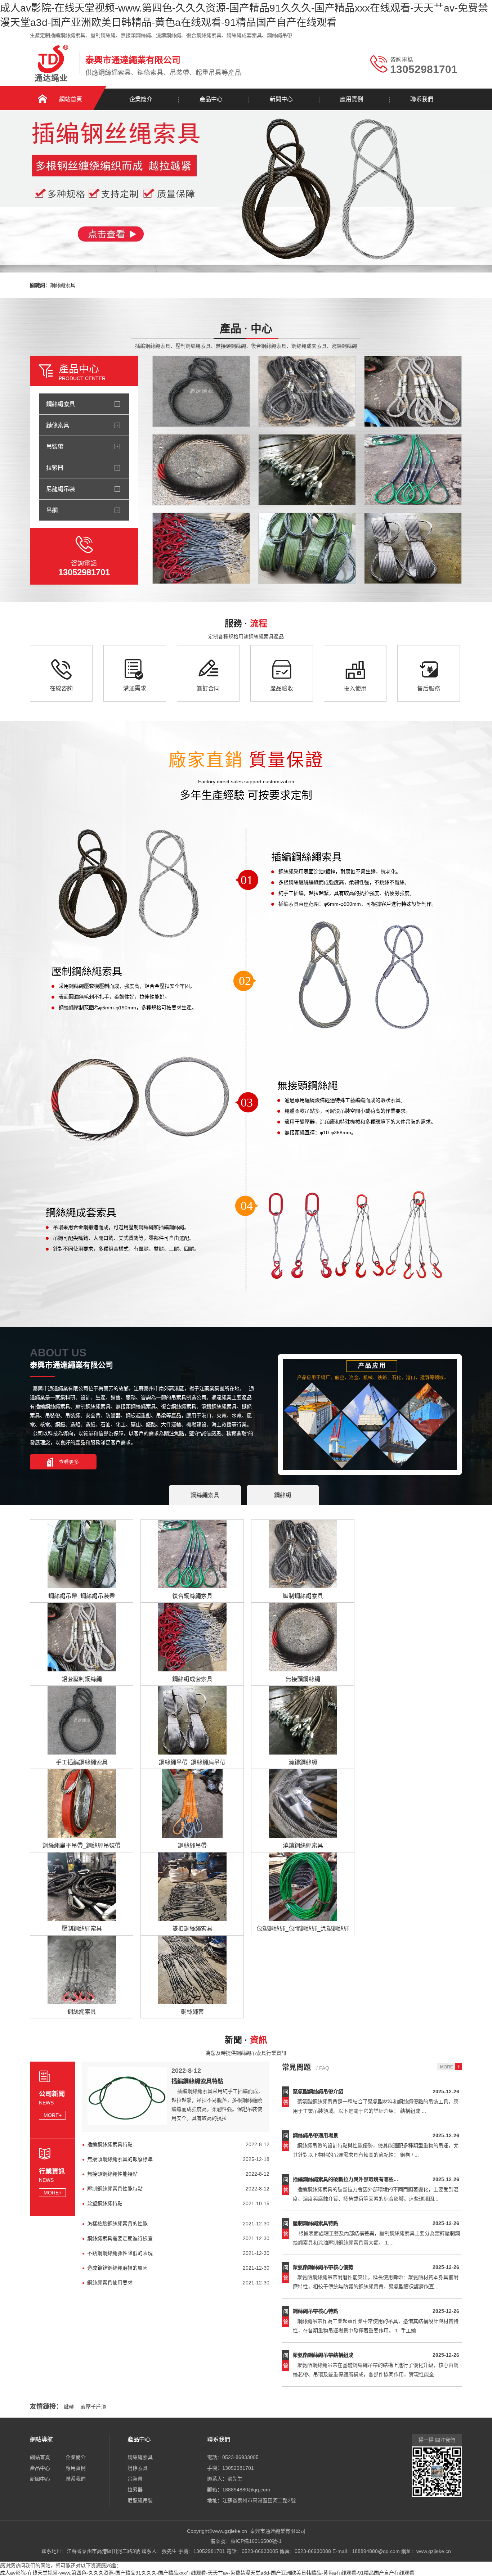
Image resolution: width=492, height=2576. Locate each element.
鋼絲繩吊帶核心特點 (316, 2311)
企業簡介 (141, 99)
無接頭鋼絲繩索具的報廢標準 (120, 2159)
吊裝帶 (55, 446)
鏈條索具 (58, 425)
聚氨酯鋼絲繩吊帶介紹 (318, 2091)
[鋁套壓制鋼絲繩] (413, 391)
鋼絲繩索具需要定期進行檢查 (120, 2238)
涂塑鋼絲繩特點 (105, 2203)
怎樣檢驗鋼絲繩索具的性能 (117, 2224)
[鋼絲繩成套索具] (201, 548)
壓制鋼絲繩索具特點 (316, 2223)
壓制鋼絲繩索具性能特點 (115, 2189)
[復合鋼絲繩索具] (413, 470)
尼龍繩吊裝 (61, 489)
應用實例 (352, 99)
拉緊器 (55, 468)
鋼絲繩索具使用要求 (110, 2283)
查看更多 (69, 1462)
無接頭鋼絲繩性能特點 (112, 2174)
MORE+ (53, 2115)
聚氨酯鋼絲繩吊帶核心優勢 (323, 2267)
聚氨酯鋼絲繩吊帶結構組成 (323, 2355)
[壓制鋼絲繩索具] (307, 391)
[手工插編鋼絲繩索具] (201, 391)
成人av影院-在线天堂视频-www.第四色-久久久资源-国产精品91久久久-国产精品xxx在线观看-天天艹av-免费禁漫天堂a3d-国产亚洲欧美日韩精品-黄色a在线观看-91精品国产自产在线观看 (207, 2573)
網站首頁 (71, 99)
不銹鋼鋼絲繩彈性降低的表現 (120, 2253)
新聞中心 (281, 99)
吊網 (52, 510)
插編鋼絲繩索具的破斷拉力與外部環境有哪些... (345, 2179)
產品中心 (211, 99)
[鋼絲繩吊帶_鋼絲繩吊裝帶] (307, 548)
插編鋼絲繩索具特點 (197, 2081)
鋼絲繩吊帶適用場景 (316, 2135)
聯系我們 (422, 99)
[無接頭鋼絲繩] (201, 470)
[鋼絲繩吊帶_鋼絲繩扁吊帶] (413, 548)
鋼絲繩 (283, 1495)
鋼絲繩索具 (63, 285)
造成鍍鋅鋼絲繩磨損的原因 (117, 2268)
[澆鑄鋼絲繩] (307, 470)
